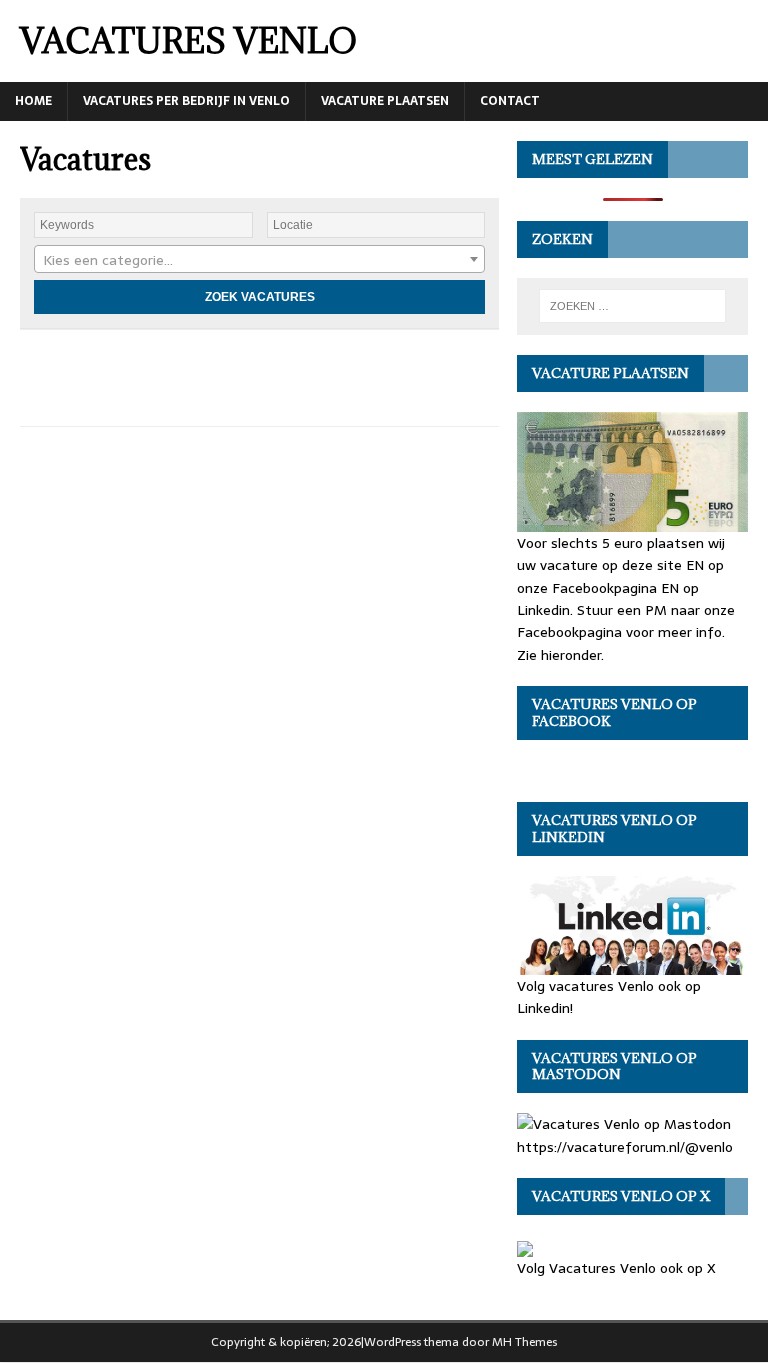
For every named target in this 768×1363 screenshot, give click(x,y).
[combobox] (259, 259)
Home (33, 101)
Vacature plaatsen (385, 101)
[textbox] (259, 260)
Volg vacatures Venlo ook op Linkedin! (609, 997)
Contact (510, 101)
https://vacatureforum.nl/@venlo (625, 1146)
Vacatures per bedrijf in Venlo (186, 101)
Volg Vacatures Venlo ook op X (616, 1268)
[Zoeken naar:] (632, 306)
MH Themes (524, 1342)
